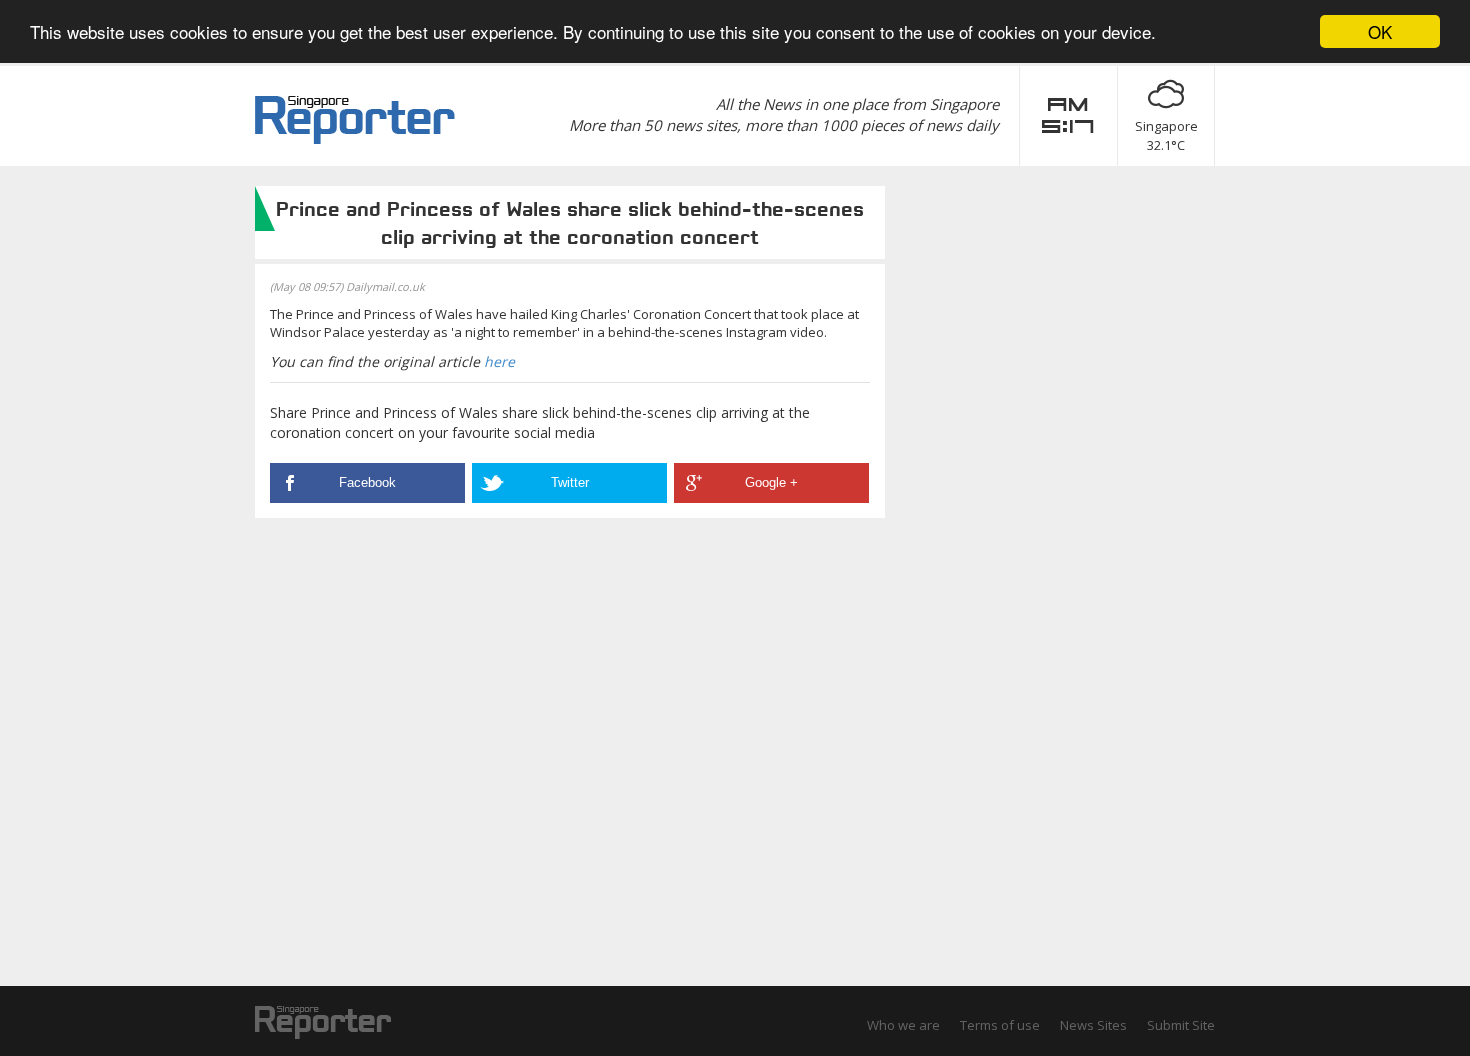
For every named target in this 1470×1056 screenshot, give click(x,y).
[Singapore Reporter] (355, 120)
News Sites (1093, 1025)
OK (1380, 31)
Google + (771, 482)
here (499, 361)
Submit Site (1181, 1025)
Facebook (367, 482)
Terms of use (1000, 1025)
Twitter (570, 482)
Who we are (903, 1025)
